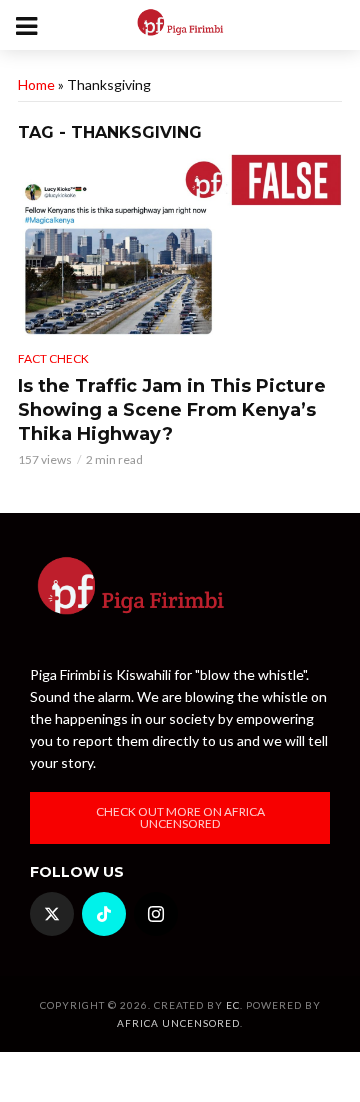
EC (233, 1005)
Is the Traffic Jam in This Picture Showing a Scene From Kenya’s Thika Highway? (172, 410)
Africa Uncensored (178, 1023)
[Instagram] (156, 914)
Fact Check (53, 358)
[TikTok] (104, 914)
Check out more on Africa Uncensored (180, 817)
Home (36, 84)
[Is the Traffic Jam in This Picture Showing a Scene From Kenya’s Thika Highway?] (180, 245)
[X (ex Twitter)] (52, 914)
